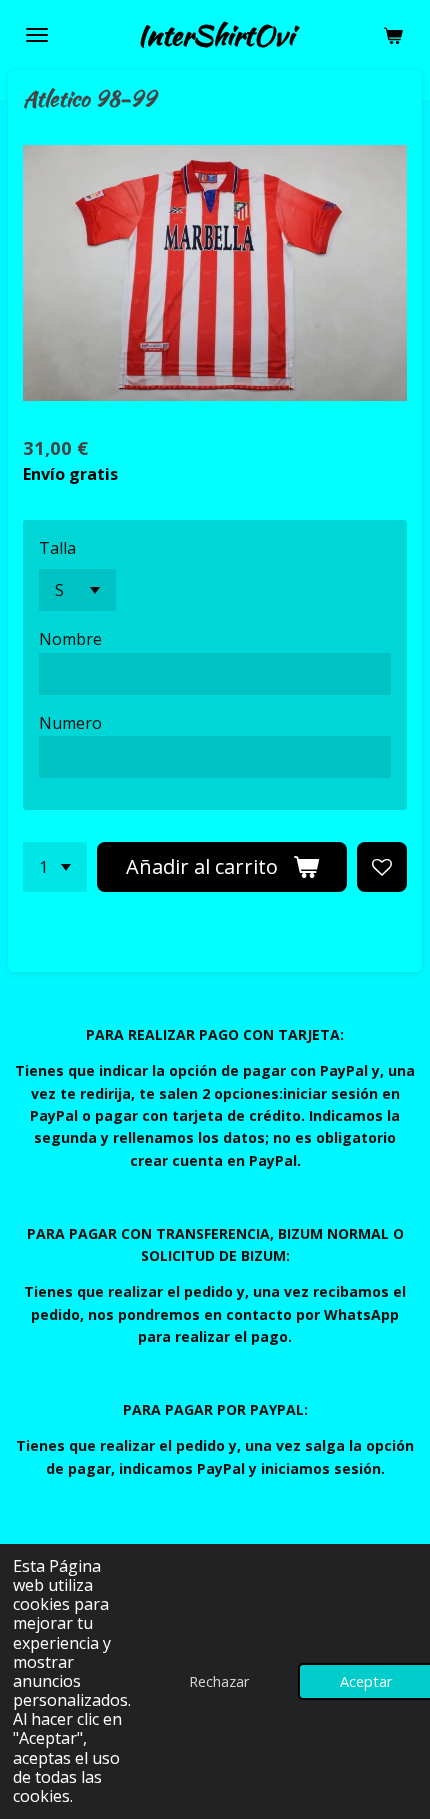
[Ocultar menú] (37, 35)
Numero (70, 723)
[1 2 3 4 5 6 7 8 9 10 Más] (55, 867)
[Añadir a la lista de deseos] (382, 867)
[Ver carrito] (393, 35)
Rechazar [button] (219, 1681)
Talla (57, 548)
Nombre (70, 639)
